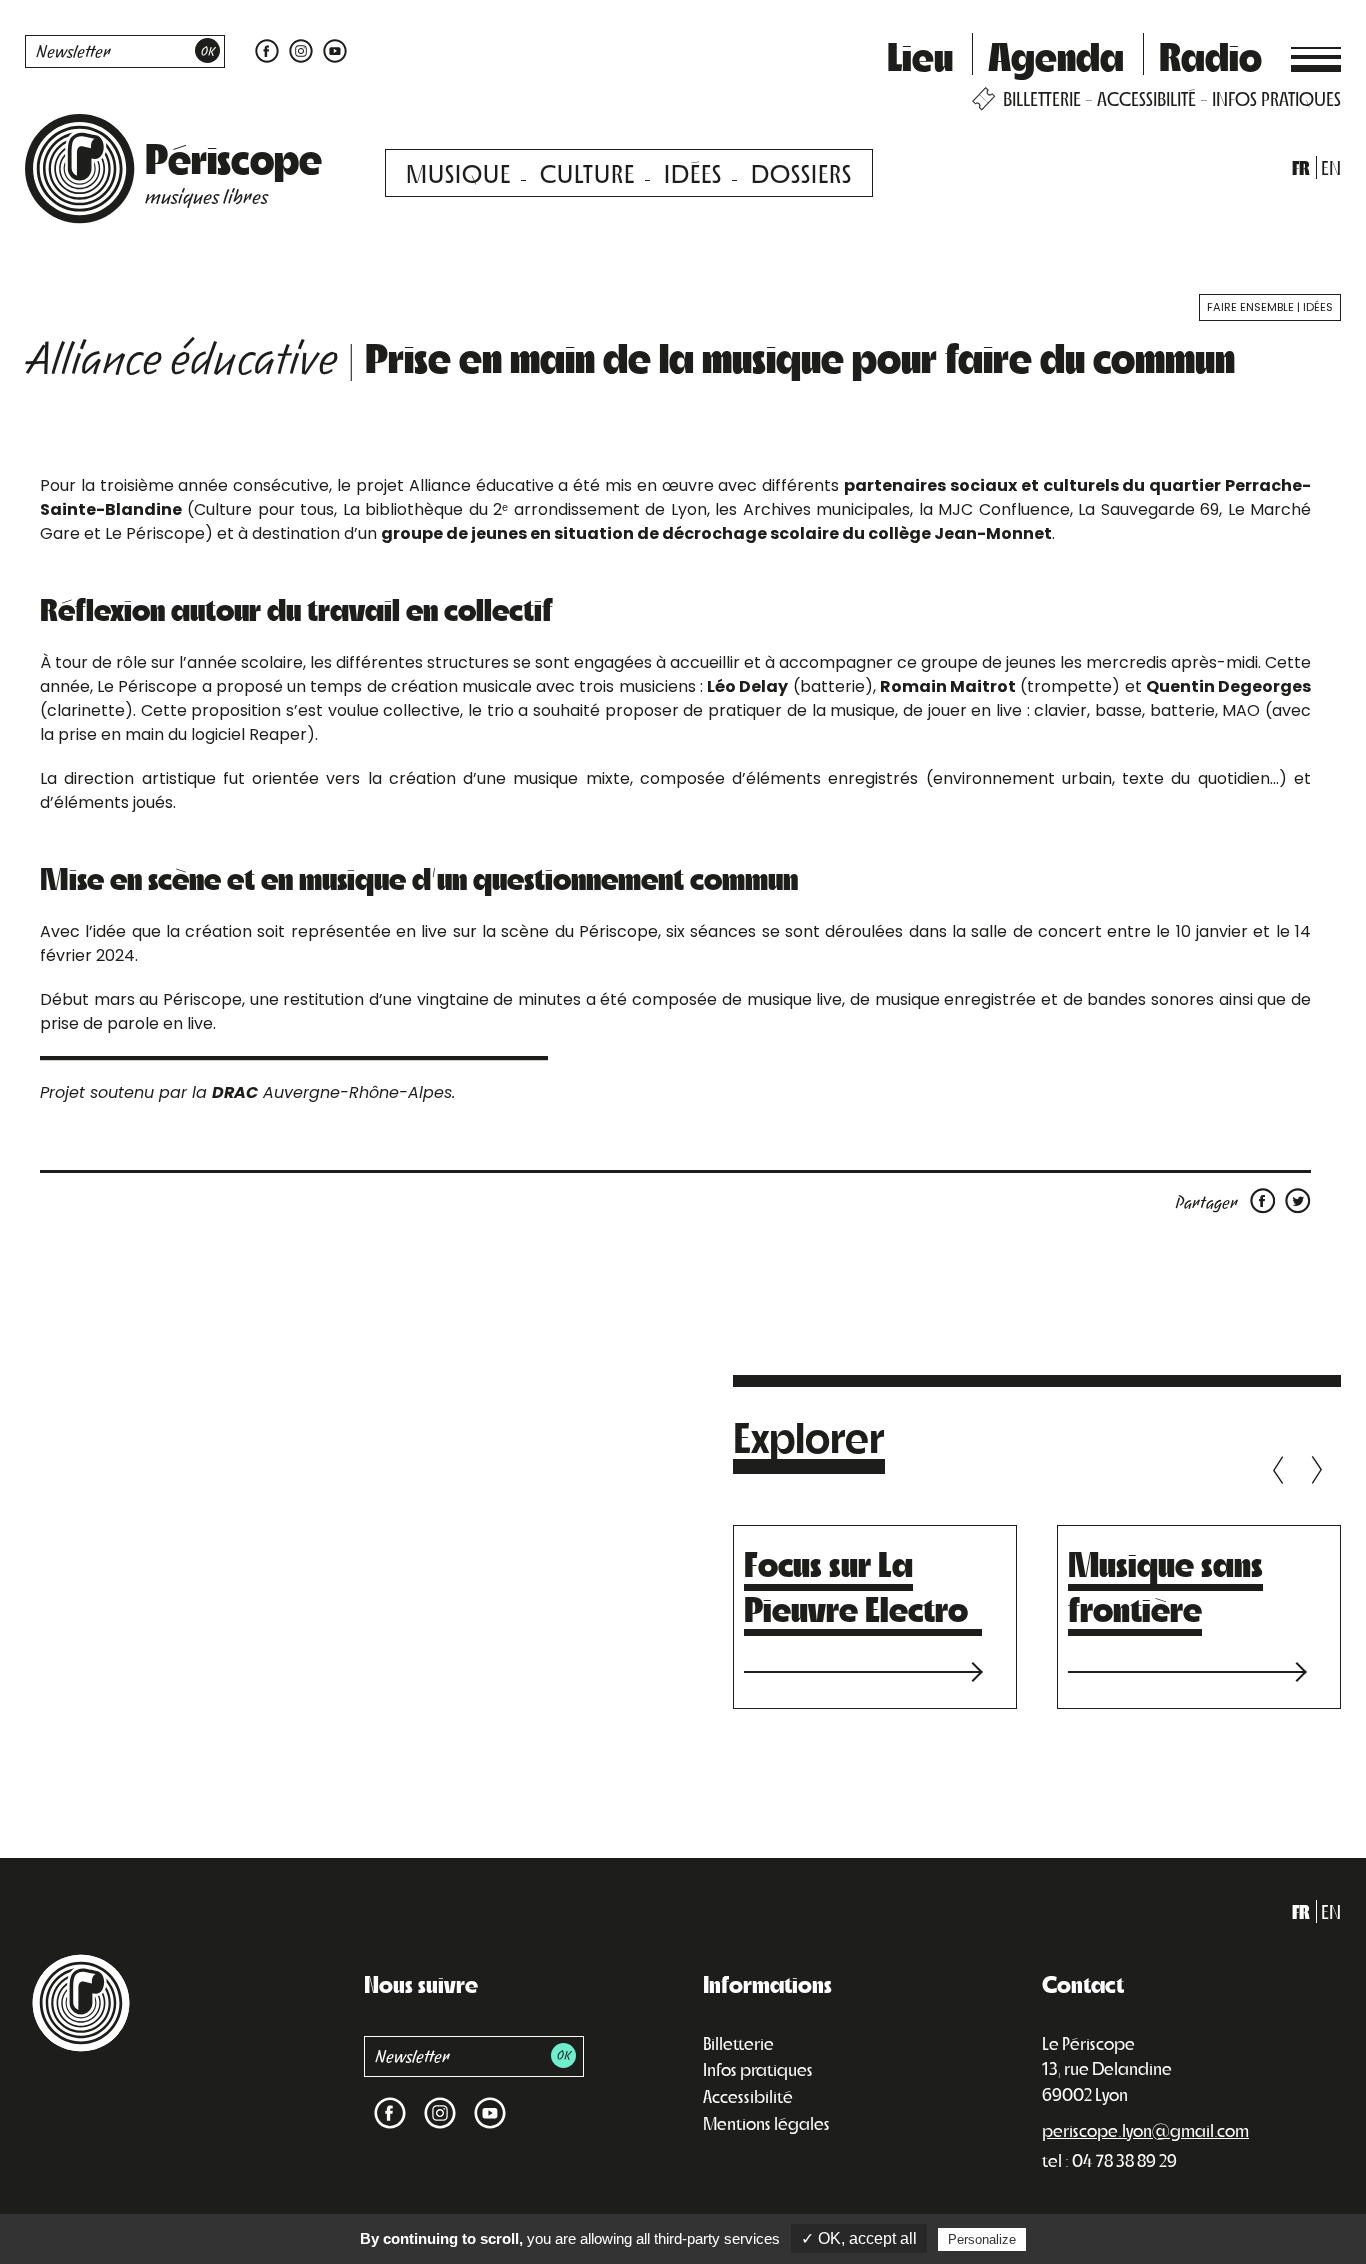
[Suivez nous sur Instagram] (301, 49)
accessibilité (1146, 98)
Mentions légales (766, 2123)
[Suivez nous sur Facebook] (267, 49)
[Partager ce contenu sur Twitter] (1298, 1199)
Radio (1210, 55)
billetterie (1042, 98)
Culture (587, 172)
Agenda (1056, 55)
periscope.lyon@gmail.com (1145, 2130)
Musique (458, 172)
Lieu (920, 55)
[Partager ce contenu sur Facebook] (1266, 1199)
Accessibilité (748, 2096)
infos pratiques (1276, 98)
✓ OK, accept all (859, 2238)
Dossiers (801, 172)
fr (1301, 167)
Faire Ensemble (1250, 307)
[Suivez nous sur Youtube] (332, 49)
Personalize (982, 2239)
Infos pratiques (758, 2069)
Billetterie (738, 2043)
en (1331, 167)
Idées (693, 172)
